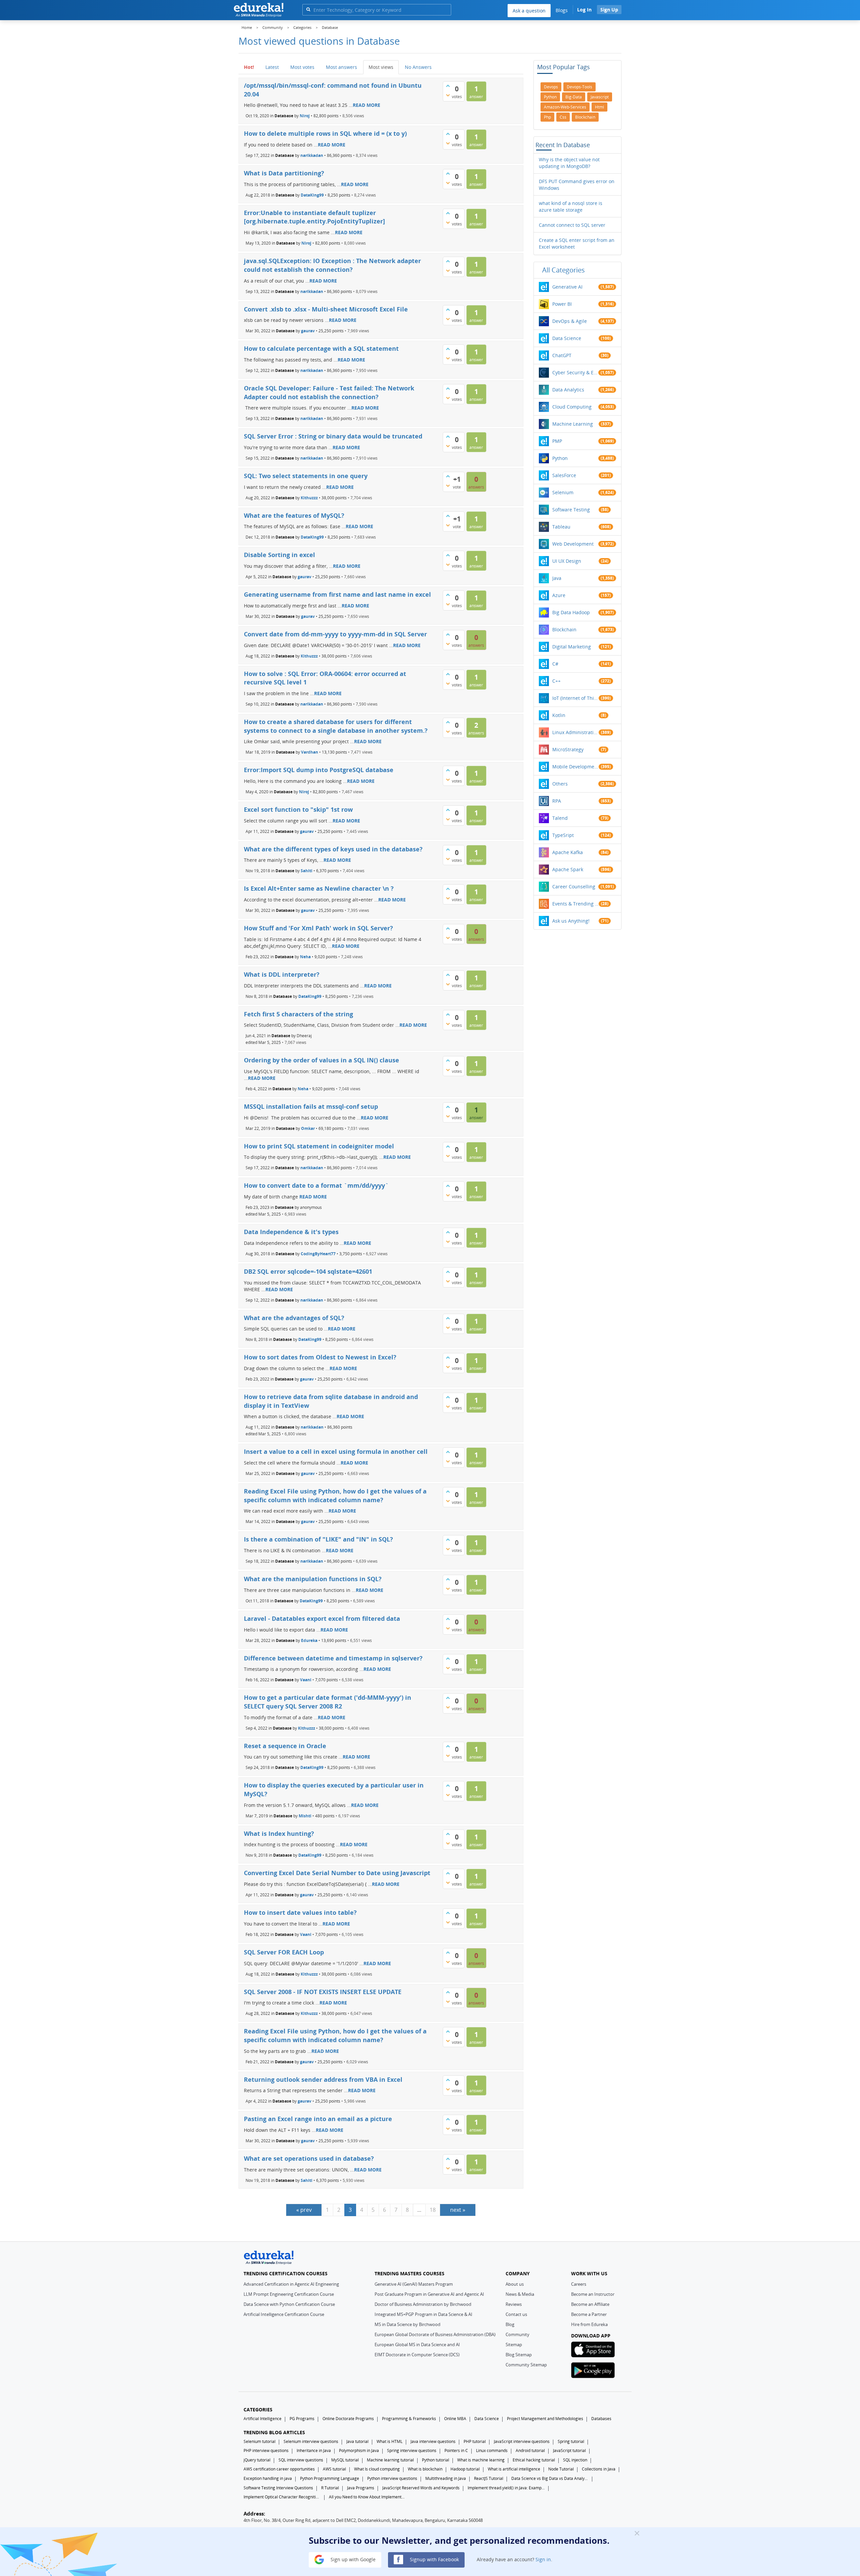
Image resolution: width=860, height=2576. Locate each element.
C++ (556, 681)
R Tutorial (330, 2488)
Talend (560, 818)
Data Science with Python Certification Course (289, 2304)
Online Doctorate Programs (348, 2419)
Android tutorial (530, 2451)
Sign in (543, 2559)
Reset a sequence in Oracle (285, 1746)
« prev (304, 2210)
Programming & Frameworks (409, 2419)
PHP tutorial (475, 2441)
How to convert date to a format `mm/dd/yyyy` (316, 1185)
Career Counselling (574, 886)
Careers (579, 2284)
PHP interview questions (266, 2451)
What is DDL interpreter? (282, 974)
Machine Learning (573, 424)
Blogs (562, 10)
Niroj (305, 116)
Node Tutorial (561, 2469)
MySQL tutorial (345, 2460)
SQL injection (575, 2460)
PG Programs (302, 2419)
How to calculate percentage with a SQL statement (321, 348)
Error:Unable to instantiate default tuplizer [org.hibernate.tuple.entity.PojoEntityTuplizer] (314, 217)
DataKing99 (312, 195)
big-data (574, 97)
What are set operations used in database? (309, 2158)
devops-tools (579, 87)
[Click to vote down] (448, 95)
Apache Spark (568, 869)
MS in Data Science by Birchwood (407, 2324)
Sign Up (609, 10)
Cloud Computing (572, 407)
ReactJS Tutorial (489, 2478)
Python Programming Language (330, 2478)
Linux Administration (575, 732)
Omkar (308, 1128)
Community (518, 2334)
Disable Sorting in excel (279, 555)
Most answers (341, 67)
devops (551, 87)
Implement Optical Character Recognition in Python (282, 2497)
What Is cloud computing (377, 2469)
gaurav (308, 331)
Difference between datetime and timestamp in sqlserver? (333, 1658)
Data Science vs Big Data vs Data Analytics (550, 2478)
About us (515, 2284)
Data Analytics (568, 390)
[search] (308, 9)
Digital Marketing (572, 647)
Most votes (302, 67)
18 (433, 2210)
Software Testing (571, 510)
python (550, 97)
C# (555, 664)
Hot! (249, 67)
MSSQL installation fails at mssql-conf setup (311, 1106)
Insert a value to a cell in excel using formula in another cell (336, 1451)
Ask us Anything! (571, 921)
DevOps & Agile (570, 321)
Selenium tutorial (260, 2441)
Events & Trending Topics (575, 904)
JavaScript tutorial (569, 2451)
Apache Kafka (568, 852)
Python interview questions (392, 2478)
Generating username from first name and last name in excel (337, 594)
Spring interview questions (412, 2451)
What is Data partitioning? (284, 173)
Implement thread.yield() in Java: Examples (506, 2488)
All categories (564, 270)
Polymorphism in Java (359, 2451)
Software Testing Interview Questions (278, 2488)
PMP (557, 441)
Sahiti (307, 871)
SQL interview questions (301, 2460)
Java (557, 578)
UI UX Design (567, 561)
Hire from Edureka (589, 2324)
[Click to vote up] (448, 86)
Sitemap (514, 2345)
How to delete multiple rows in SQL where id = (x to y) (325, 133)
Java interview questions (433, 2441)
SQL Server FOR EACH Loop (284, 1952)
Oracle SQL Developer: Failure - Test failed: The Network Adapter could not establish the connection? (329, 392)
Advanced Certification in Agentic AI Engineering (291, 2284)
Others (560, 784)
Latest (272, 67)
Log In (584, 10)
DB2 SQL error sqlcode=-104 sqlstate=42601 (308, 1271)
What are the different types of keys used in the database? (333, 849)
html (599, 107)
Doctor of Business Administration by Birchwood (423, 2304)
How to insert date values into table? (300, 1912)
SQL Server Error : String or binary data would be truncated (333, 436)
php (547, 117)
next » (458, 2210)
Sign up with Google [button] (352, 2559)
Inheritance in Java (314, 2451)
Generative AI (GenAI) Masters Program (414, 2284)
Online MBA (455, 2419)
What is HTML (390, 2441)
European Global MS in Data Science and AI (417, 2345)
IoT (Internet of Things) (575, 698)
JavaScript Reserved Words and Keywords (421, 2488)
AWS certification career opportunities (279, 2469)
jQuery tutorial (257, 2460)
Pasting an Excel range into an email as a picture (318, 2119)
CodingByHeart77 (318, 1253)
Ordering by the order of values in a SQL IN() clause (321, 1060)
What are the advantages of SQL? (294, 1318)
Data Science (567, 338)
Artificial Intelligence (263, 2419)
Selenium (563, 492)
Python (560, 458)
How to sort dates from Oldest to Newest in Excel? (320, 1357)
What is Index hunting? (279, 1833)
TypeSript (563, 835)
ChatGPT (562, 355)
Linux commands (492, 2451)
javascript (600, 97)
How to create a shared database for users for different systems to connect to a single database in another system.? (336, 726)
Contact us (516, 2314)
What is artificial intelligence (514, 2469)
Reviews (514, 2304)
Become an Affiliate (590, 2304)
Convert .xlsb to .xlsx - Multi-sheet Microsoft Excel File (326, 309)
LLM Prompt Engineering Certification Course (289, 2294)
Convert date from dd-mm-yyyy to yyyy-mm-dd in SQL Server (335, 634)
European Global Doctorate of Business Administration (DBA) (435, 2334)
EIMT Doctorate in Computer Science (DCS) (417, 2355)
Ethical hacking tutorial (534, 2460)
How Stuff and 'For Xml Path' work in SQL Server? (318, 928)
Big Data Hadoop (571, 612)
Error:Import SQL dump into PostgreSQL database (319, 770)
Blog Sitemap (519, 2355)
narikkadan (312, 155)
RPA (557, 801)
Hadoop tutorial (465, 2469)
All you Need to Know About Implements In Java (368, 2497)
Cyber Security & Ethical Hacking (575, 372)
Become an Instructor (593, 2294)
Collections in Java (599, 2469)
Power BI (562, 304)
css (563, 117)
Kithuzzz (309, 497)
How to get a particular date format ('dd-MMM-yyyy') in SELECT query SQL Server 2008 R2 (328, 1702)
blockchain (585, 117)
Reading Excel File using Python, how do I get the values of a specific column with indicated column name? (335, 1495)
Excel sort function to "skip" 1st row (298, 809)
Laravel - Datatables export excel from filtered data (322, 1618)
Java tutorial (357, 2441)
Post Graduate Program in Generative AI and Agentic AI (429, 2294)
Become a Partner (589, 2314)
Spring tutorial (571, 2441)
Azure (559, 595)
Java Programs (361, 2488)
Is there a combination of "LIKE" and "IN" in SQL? (318, 1539)
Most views (381, 67)
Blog (510, 2324)
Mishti (305, 1815)
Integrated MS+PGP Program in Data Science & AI (423, 2314)
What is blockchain (425, 2469)
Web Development (573, 544)
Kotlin (559, 715)
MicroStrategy (568, 749)
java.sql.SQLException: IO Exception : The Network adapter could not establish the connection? (332, 265)
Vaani (306, 1680)
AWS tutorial (334, 2469)
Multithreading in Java (446, 2478)
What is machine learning (481, 2460)
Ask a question (529, 11)
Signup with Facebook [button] (434, 2559)
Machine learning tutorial (390, 2460)
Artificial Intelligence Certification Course (284, 2314)
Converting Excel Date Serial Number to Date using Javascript (337, 1873)
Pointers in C (456, 2451)
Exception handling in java (268, 2478)
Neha (305, 957)
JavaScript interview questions (522, 2441)
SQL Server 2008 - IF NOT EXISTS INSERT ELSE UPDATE (323, 1992)
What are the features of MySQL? (294, 515)
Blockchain (564, 629)
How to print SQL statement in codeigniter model (319, 1146)
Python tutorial (436, 2460)
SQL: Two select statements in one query (306, 476)
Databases (601, 2419)
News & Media (520, 2294)
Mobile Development (575, 767)
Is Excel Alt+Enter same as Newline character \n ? (319, 888)
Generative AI (567, 287)
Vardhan (310, 752)
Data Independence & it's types (291, 1232)
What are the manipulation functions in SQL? (313, 1579)
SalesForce (564, 475)
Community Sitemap (526, 2365)
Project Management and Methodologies (545, 2419)
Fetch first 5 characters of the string (298, 1014)
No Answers (418, 67)
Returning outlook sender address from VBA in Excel (323, 2079)
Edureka (309, 1640)
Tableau (561, 527)
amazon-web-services (565, 107)
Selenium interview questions (311, 2441)
